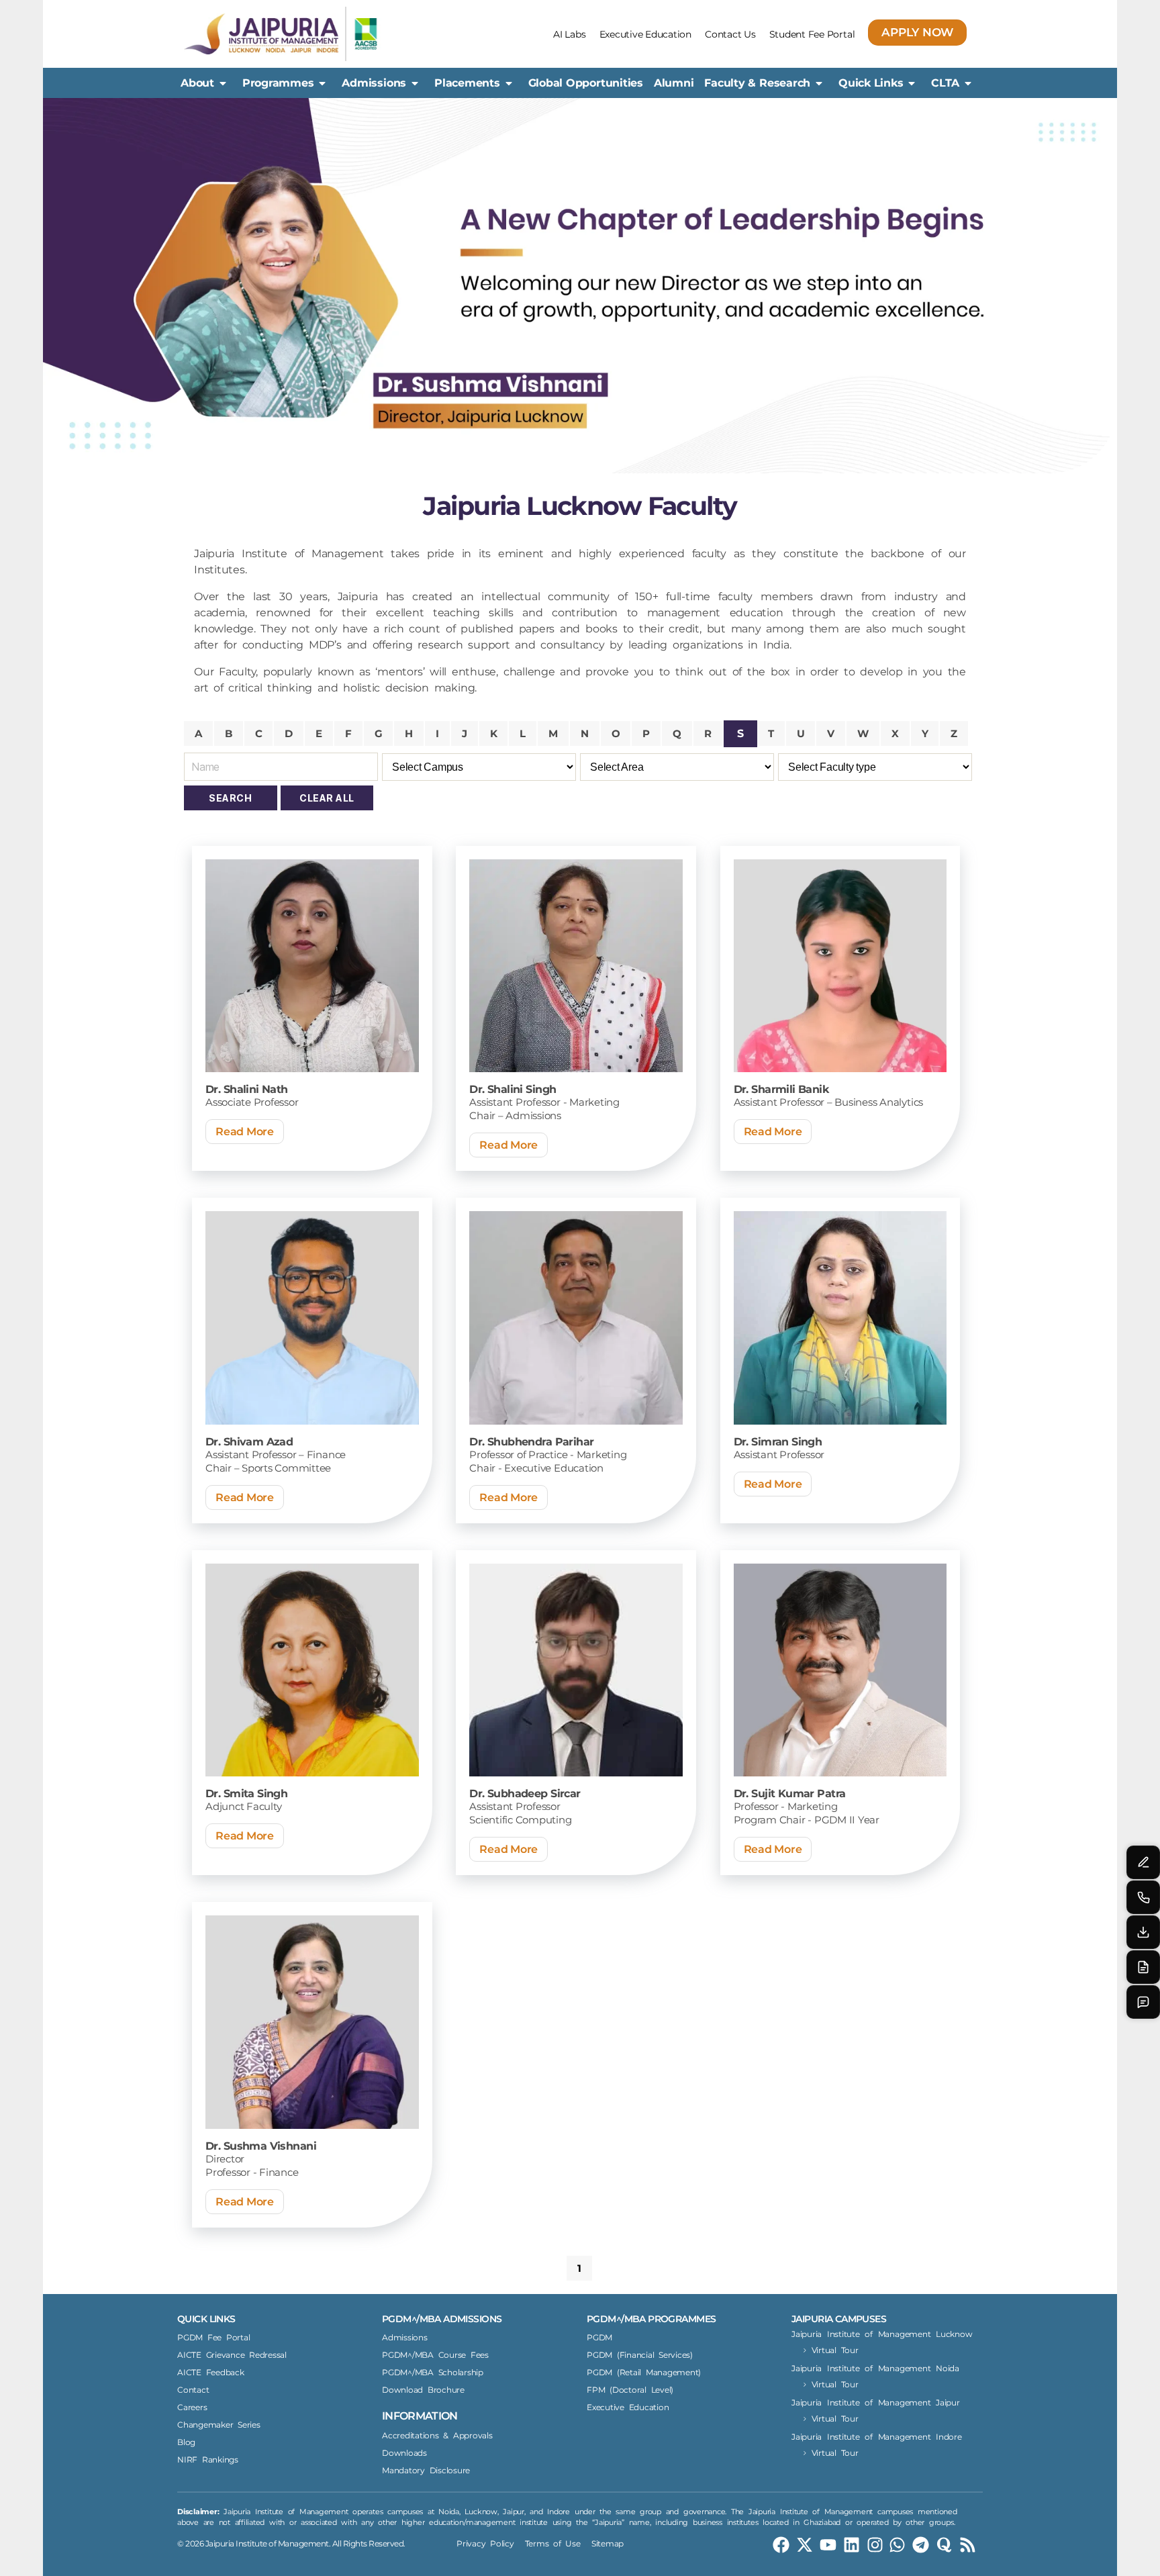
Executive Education (645, 34)
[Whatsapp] (897, 2545)
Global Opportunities (586, 83)
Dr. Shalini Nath (247, 1089)
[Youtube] (828, 2545)
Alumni (674, 83)
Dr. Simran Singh (778, 1442)
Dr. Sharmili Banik (781, 1089)
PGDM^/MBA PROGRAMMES (651, 2319)
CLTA (945, 83)
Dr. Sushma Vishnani (261, 2146)
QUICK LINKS (206, 2319)
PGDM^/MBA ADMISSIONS (442, 2319)
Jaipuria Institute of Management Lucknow (882, 2334)
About (197, 83)
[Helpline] (1143, 1897)
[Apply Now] (1143, 1967)
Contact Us (730, 34)
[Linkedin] (852, 2545)
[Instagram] (875, 2545)
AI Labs (569, 34)
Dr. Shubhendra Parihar (531, 1442)
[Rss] (968, 2545)
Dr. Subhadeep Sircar (525, 1794)
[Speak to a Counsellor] (1143, 1862)
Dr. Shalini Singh (513, 1089)
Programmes (278, 83)
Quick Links (871, 83)
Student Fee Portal (812, 34)
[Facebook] (781, 2545)
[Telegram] (921, 2545)
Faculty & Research (757, 83)
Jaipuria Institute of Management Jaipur (876, 2402)
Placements (467, 83)
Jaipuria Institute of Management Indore (877, 2437)
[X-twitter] (805, 2545)
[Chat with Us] (1143, 2002)
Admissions (374, 83)
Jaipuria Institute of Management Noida (875, 2368)
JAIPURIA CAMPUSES (839, 2319)
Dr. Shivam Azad (249, 1442)
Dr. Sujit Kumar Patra (790, 1794)
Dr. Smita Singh (246, 1794)
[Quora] (944, 2545)
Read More (245, 1132)
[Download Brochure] (1143, 1932)
